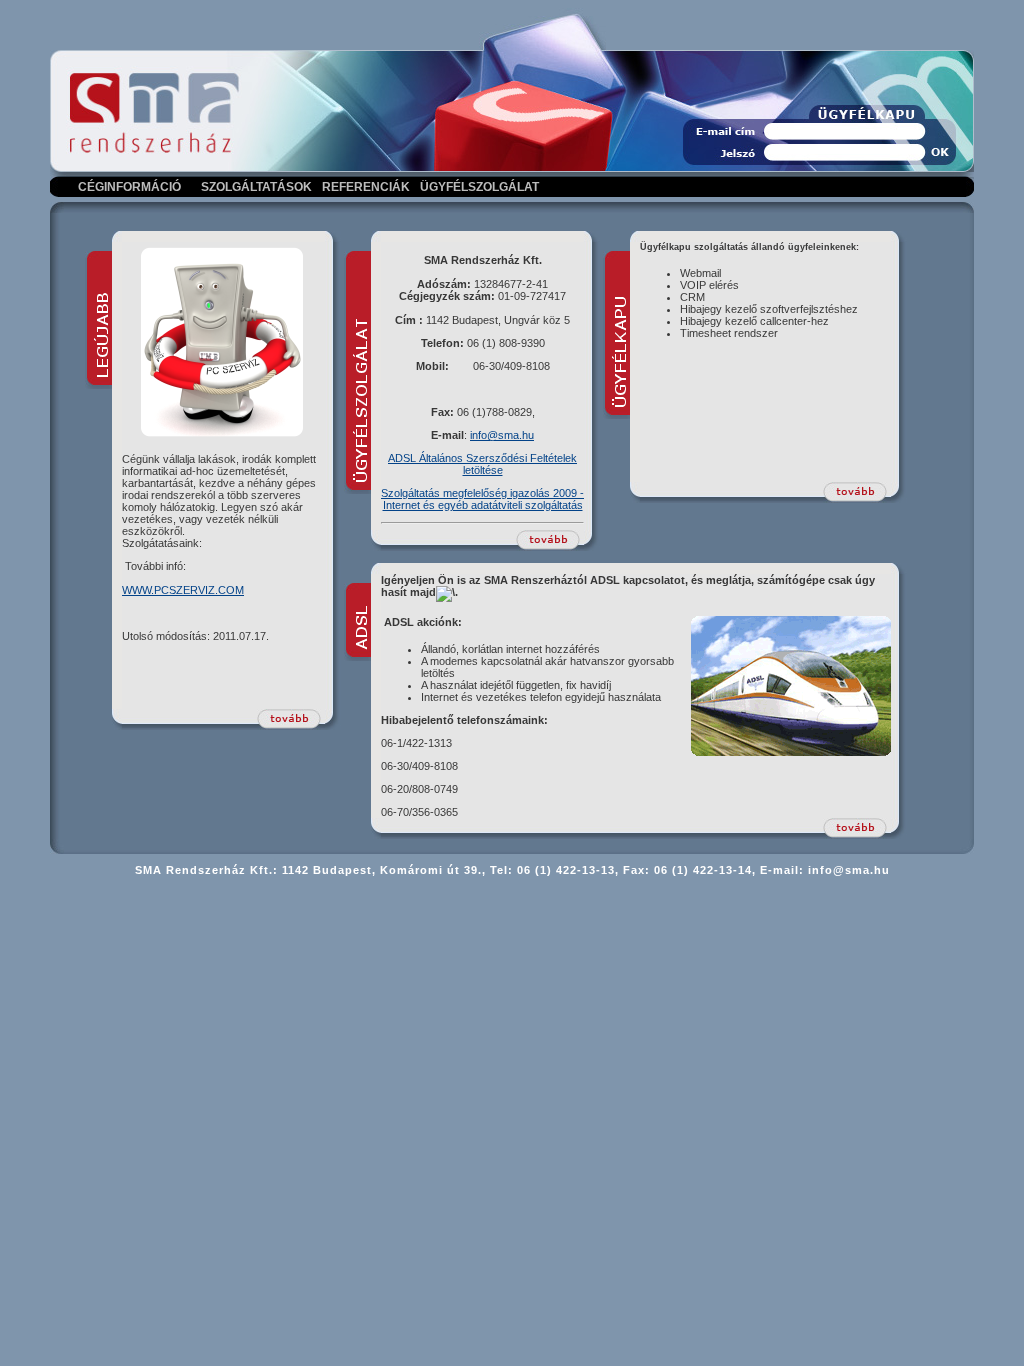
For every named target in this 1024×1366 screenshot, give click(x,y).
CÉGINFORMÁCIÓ (129, 187)
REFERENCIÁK (366, 187)
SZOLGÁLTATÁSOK (256, 187)
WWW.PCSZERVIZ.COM (183, 590)
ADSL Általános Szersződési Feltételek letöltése (482, 464)
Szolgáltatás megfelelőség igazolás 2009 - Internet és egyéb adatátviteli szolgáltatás (482, 499)
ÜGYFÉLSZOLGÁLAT (479, 187)
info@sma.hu (502, 435)
